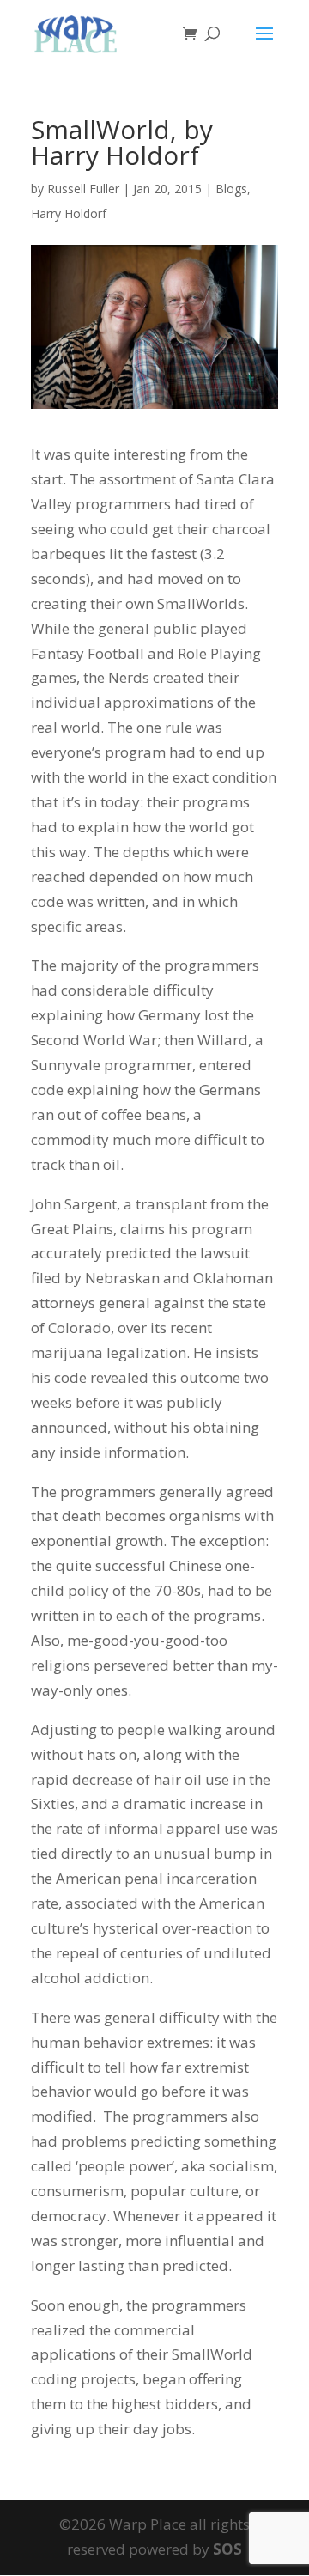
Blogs (231, 189)
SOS (227, 2549)
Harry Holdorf (69, 213)
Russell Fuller (83, 189)
